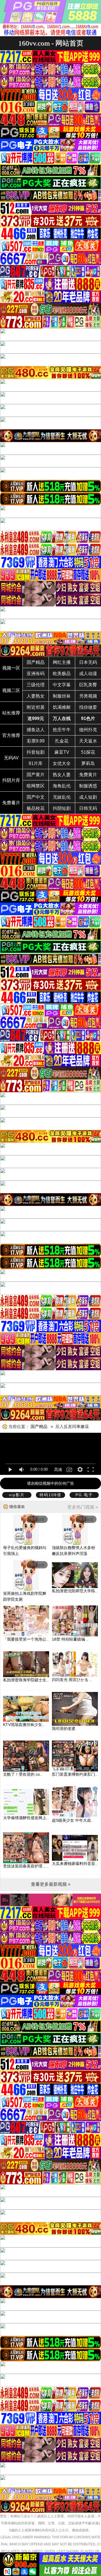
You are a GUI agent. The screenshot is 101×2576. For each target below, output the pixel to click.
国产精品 (36, 662)
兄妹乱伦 (62, 797)
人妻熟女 (36, 696)
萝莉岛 (88, 763)
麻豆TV (62, 752)
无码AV (11, 758)
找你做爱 (88, 707)
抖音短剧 (36, 752)
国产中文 (36, 797)
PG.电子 (84, 1495)
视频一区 (11, 668)
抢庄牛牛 (62, 730)
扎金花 (62, 741)
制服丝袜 (62, 696)
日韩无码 (88, 808)
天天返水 (88, 741)
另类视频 (88, 696)
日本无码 (88, 662)
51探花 (88, 752)
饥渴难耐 (62, 707)
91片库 (36, 763)
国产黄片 (36, 775)
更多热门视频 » (83, 1507)
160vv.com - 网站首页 (51, 43)
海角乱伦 (62, 786)
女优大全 (62, 763)
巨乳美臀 (88, 685)
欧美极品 (62, 674)
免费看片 (11, 803)
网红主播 (62, 662)
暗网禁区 (36, 786)
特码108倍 (50, 1495)
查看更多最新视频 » (51, 1884)
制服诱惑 (88, 786)
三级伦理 (36, 685)
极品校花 (36, 808)
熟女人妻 (62, 775)
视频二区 (11, 690)
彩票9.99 (36, 741)
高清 (58, 1470)
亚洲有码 (36, 674)
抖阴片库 (11, 780)
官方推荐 (11, 735)
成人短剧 (88, 797)
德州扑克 (88, 730)
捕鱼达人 (36, 730)
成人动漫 (88, 674)
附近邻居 (36, 707)
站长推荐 (11, 713)
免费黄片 (88, 775)
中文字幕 (62, 685)
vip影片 (17, 1495)
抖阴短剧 (62, 808)
